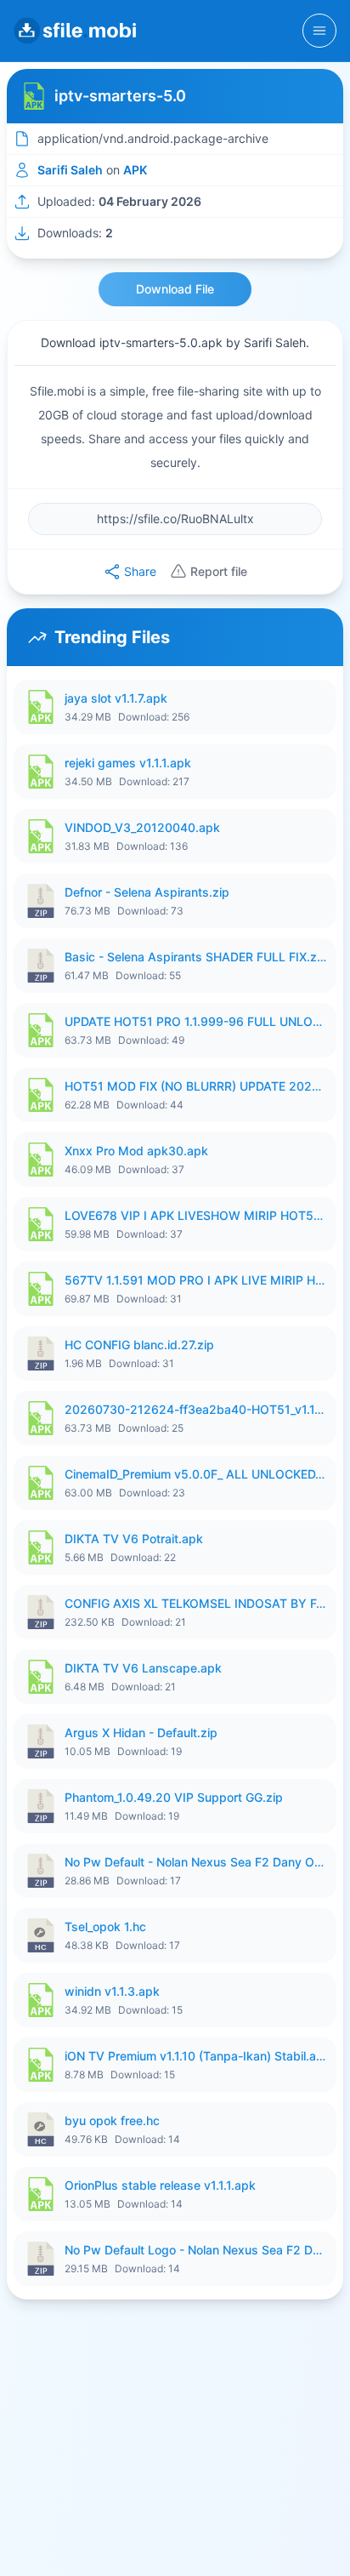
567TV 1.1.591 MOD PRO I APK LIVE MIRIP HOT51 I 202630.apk (195, 1280)
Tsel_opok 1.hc (105, 1926)
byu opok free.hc (112, 2120)
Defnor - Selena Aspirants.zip (147, 892)
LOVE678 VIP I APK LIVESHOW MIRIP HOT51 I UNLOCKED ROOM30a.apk (195, 1215)
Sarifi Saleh (70, 170)
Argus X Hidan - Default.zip (141, 1733)
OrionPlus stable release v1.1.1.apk (160, 2185)
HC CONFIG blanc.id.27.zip (139, 1345)
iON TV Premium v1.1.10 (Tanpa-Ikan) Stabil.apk (195, 2056)
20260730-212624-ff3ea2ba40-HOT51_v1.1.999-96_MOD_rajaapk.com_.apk (195, 1409)
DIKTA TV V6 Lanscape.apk (143, 1668)
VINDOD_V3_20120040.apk (142, 827)
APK (135, 170)
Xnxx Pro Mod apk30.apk (136, 1151)
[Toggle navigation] (319, 31)
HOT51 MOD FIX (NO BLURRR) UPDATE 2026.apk (195, 1086)
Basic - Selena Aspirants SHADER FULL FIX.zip (195, 957)
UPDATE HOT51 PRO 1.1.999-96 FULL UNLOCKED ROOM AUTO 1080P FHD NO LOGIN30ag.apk (195, 1021)
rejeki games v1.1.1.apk (128, 763)
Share (140, 571)
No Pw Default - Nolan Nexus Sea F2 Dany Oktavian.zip (195, 1862)
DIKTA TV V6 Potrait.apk (134, 1539)
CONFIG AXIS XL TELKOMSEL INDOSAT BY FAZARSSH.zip (195, 1603)
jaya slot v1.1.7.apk (116, 698)
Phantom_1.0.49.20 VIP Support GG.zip (174, 1797)
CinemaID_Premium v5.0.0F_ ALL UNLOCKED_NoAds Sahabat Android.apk (195, 1474)
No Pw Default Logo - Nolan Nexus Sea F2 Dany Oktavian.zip (195, 2250)
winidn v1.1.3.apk (112, 1991)
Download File (175, 289)
